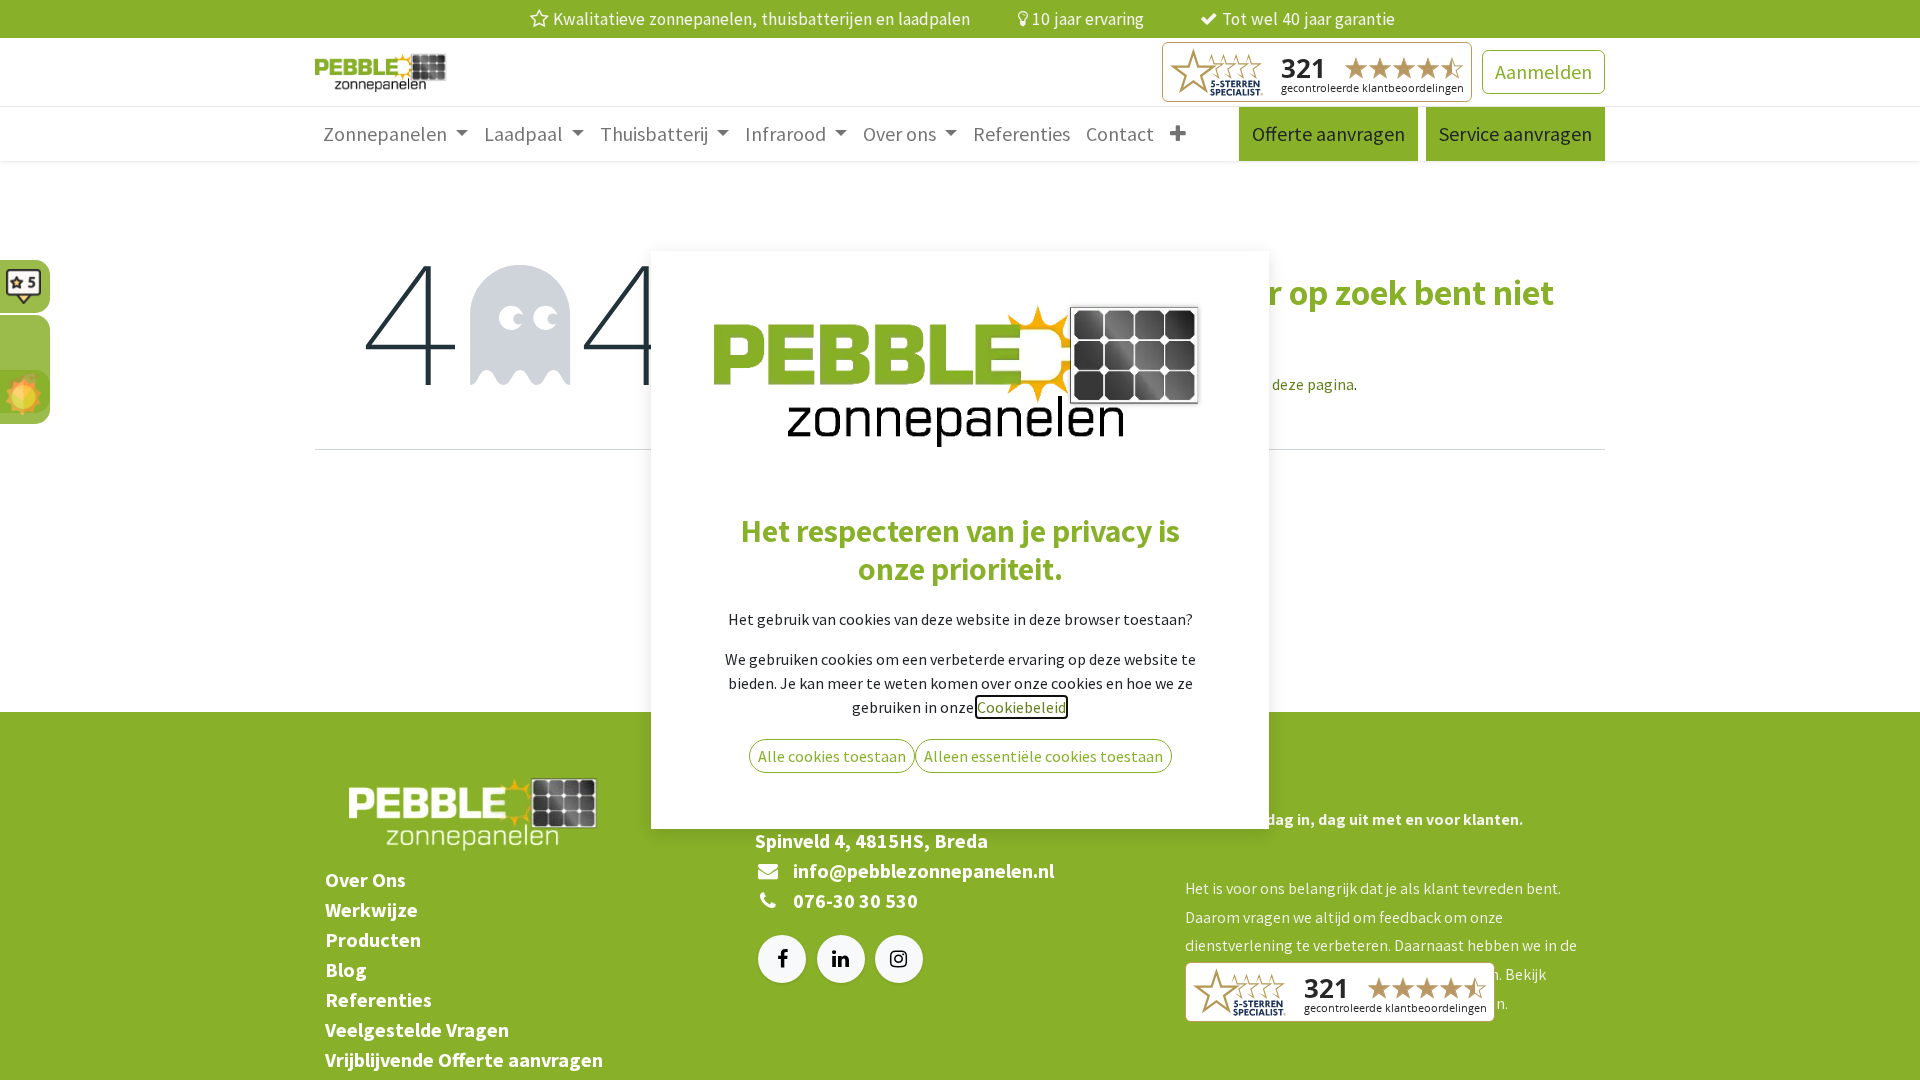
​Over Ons (365, 879)
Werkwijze (371, 909)
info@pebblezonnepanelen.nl (923, 870)
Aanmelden (1543, 71)
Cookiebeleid (1021, 707)
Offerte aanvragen (1328, 133)
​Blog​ (346, 969)
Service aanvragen (1515, 133)
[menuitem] (395, 134)
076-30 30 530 (855, 900)
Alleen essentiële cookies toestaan (1043, 756)
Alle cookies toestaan (832, 756)
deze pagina (1313, 384)
